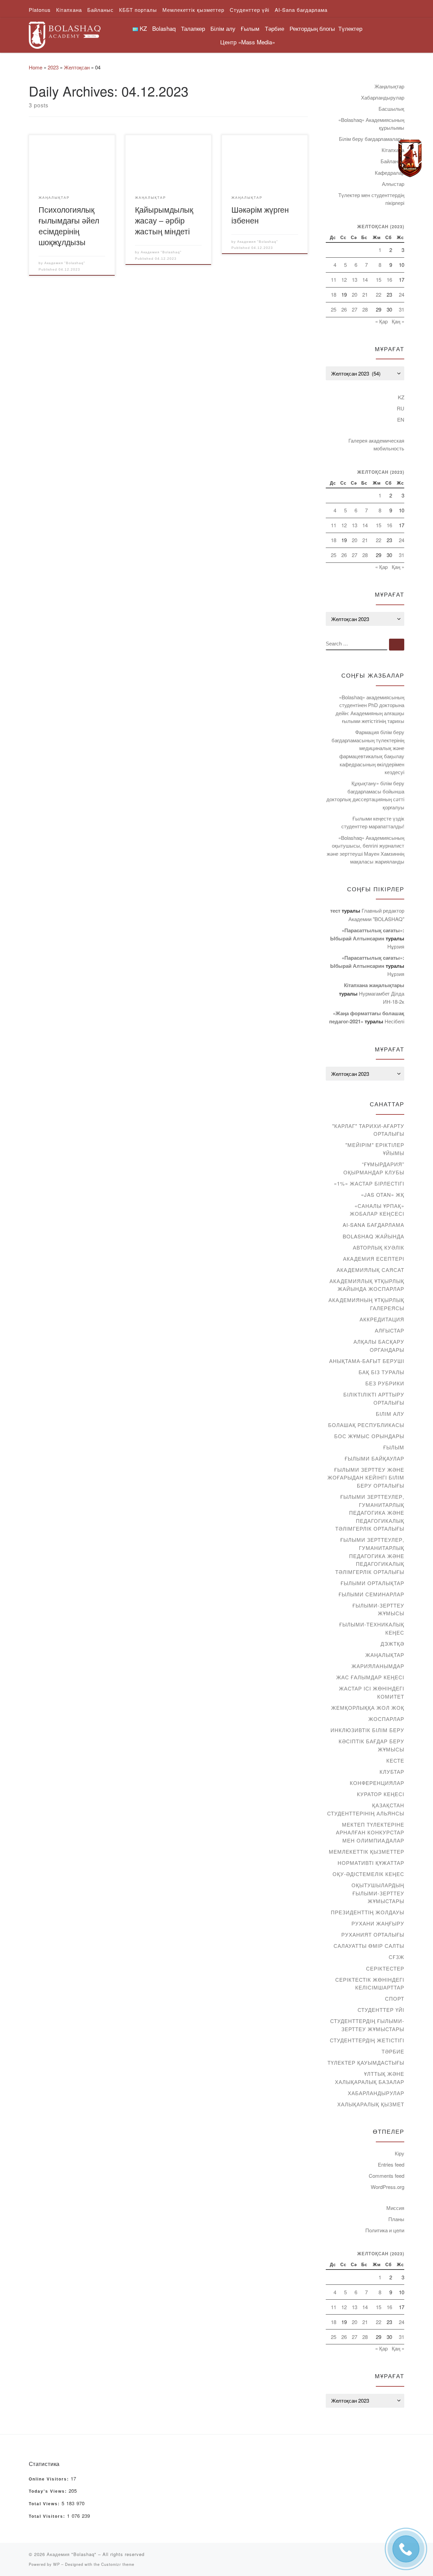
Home (36, 67)
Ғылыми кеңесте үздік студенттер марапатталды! (373, 822)
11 (334, 280)
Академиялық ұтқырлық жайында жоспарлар (367, 1285)
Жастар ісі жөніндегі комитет (372, 1692)
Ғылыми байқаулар (374, 1458)
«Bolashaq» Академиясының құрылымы (371, 124)
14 (365, 280)
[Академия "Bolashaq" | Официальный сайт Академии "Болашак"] (65, 33)
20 (355, 294)
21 (365, 294)
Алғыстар (393, 184)
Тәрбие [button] (275, 28)
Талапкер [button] (193, 28)
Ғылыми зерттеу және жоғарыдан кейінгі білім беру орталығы (366, 1477)
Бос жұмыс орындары (369, 1436)
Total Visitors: (48, 2516)
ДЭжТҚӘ (392, 1644)
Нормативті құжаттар (371, 1863)
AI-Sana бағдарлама (373, 1225)
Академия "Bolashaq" (65, 263)
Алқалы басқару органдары (379, 1346)
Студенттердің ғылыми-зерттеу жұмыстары (367, 2025)
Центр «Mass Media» (248, 42)
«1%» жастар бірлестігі (369, 1183)
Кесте (395, 1760)
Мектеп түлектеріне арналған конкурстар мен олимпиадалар (370, 1832)
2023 (53, 67)
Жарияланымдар (378, 1666)
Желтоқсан (77, 67)
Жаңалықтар (389, 86)
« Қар (381, 321)
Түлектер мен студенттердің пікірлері (371, 199)
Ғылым (394, 1447)
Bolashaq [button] (164, 28)
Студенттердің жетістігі (367, 2040)
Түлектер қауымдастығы (366, 2062)
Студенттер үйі (381, 2010)
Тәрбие (393, 2051)
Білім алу (390, 1414)
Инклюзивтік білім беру (367, 1730)
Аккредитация (382, 1319)
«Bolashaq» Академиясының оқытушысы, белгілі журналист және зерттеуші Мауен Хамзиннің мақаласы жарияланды (366, 850)
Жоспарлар (386, 1719)
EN (401, 419)
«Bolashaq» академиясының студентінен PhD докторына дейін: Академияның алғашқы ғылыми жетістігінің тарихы (370, 709)
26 (344, 309)
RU (401, 408)
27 (355, 309)
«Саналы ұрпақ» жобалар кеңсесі (377, 1210)
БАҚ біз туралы (381, 1372)
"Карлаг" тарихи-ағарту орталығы (368, 1130)
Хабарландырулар (383, 97)
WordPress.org (388, 2187)
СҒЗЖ (396, 1957)
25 (334, 309)
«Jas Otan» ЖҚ (383, 1195)
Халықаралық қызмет (371, 2104)
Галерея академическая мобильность (376, 444)
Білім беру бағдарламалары (372, 139)
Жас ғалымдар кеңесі (370, 1677)
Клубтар (392, 1772)
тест (335, 911)
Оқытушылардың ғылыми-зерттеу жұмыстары (378, 1893)
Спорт (395, 1998)
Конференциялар (377, 1783)
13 (355, 280)
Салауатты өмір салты (369, 1946)
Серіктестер (385, 1968)
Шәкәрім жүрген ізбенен (260, 215)
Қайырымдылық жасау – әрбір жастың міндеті (164, 220)
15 (379, 280)
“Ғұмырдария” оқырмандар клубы (374, 1168)
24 (402, 294)
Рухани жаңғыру (378, 1923)
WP (56, 2564)
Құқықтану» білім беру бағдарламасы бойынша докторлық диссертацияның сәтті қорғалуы (365, 795)
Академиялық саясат (370, 1270)
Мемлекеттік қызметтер (367, 1851)
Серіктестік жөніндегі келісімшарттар (370, 1984)
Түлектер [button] (350, 28)
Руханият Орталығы (373, 1934)
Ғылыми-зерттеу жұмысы (378, 1609)
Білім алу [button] (223, 28)
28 (365, 309)
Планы (396, 2219)
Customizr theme (118, 2564)
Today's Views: (49, 2491)
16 (389, 280)
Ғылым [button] (250, 28)
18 (334, 294)
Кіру (400, 2153)
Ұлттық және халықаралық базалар (370, 2078)
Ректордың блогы (312, 28)
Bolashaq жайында (373, 1236)
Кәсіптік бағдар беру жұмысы (371, 1745)
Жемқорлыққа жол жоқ (368, 1708)
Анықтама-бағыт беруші (367, 1361)
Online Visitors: (50, 2479)
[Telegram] (410, 158)
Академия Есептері (374, 1259)
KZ (401, 397)
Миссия (395, 2208)
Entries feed (391, 2164)
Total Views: (45, 2504)
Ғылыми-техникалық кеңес (372, 1628)
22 (379, 294)
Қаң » (398, 321)
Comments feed (386, 2176)
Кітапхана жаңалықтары (374, 985)
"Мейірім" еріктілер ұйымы (375, 1149)
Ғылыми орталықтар (372, 1583)
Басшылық (391, 109)
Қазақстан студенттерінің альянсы (366, 1809)
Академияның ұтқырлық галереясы (366, 1304)
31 (402, 309)
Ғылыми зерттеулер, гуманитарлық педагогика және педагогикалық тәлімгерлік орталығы (370, 1513)
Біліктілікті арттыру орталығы (374, 1398)
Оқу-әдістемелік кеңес (368, 1874)
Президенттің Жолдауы (368, 1912)
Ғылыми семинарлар (371, 1594)
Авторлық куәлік (379, 1247)
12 (344, 280)
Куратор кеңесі (381, 1794)
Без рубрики (385, 1383)
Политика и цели (385, 2230)
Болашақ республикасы (366, 1425)
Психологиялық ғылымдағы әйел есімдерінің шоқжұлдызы (69, 226)
